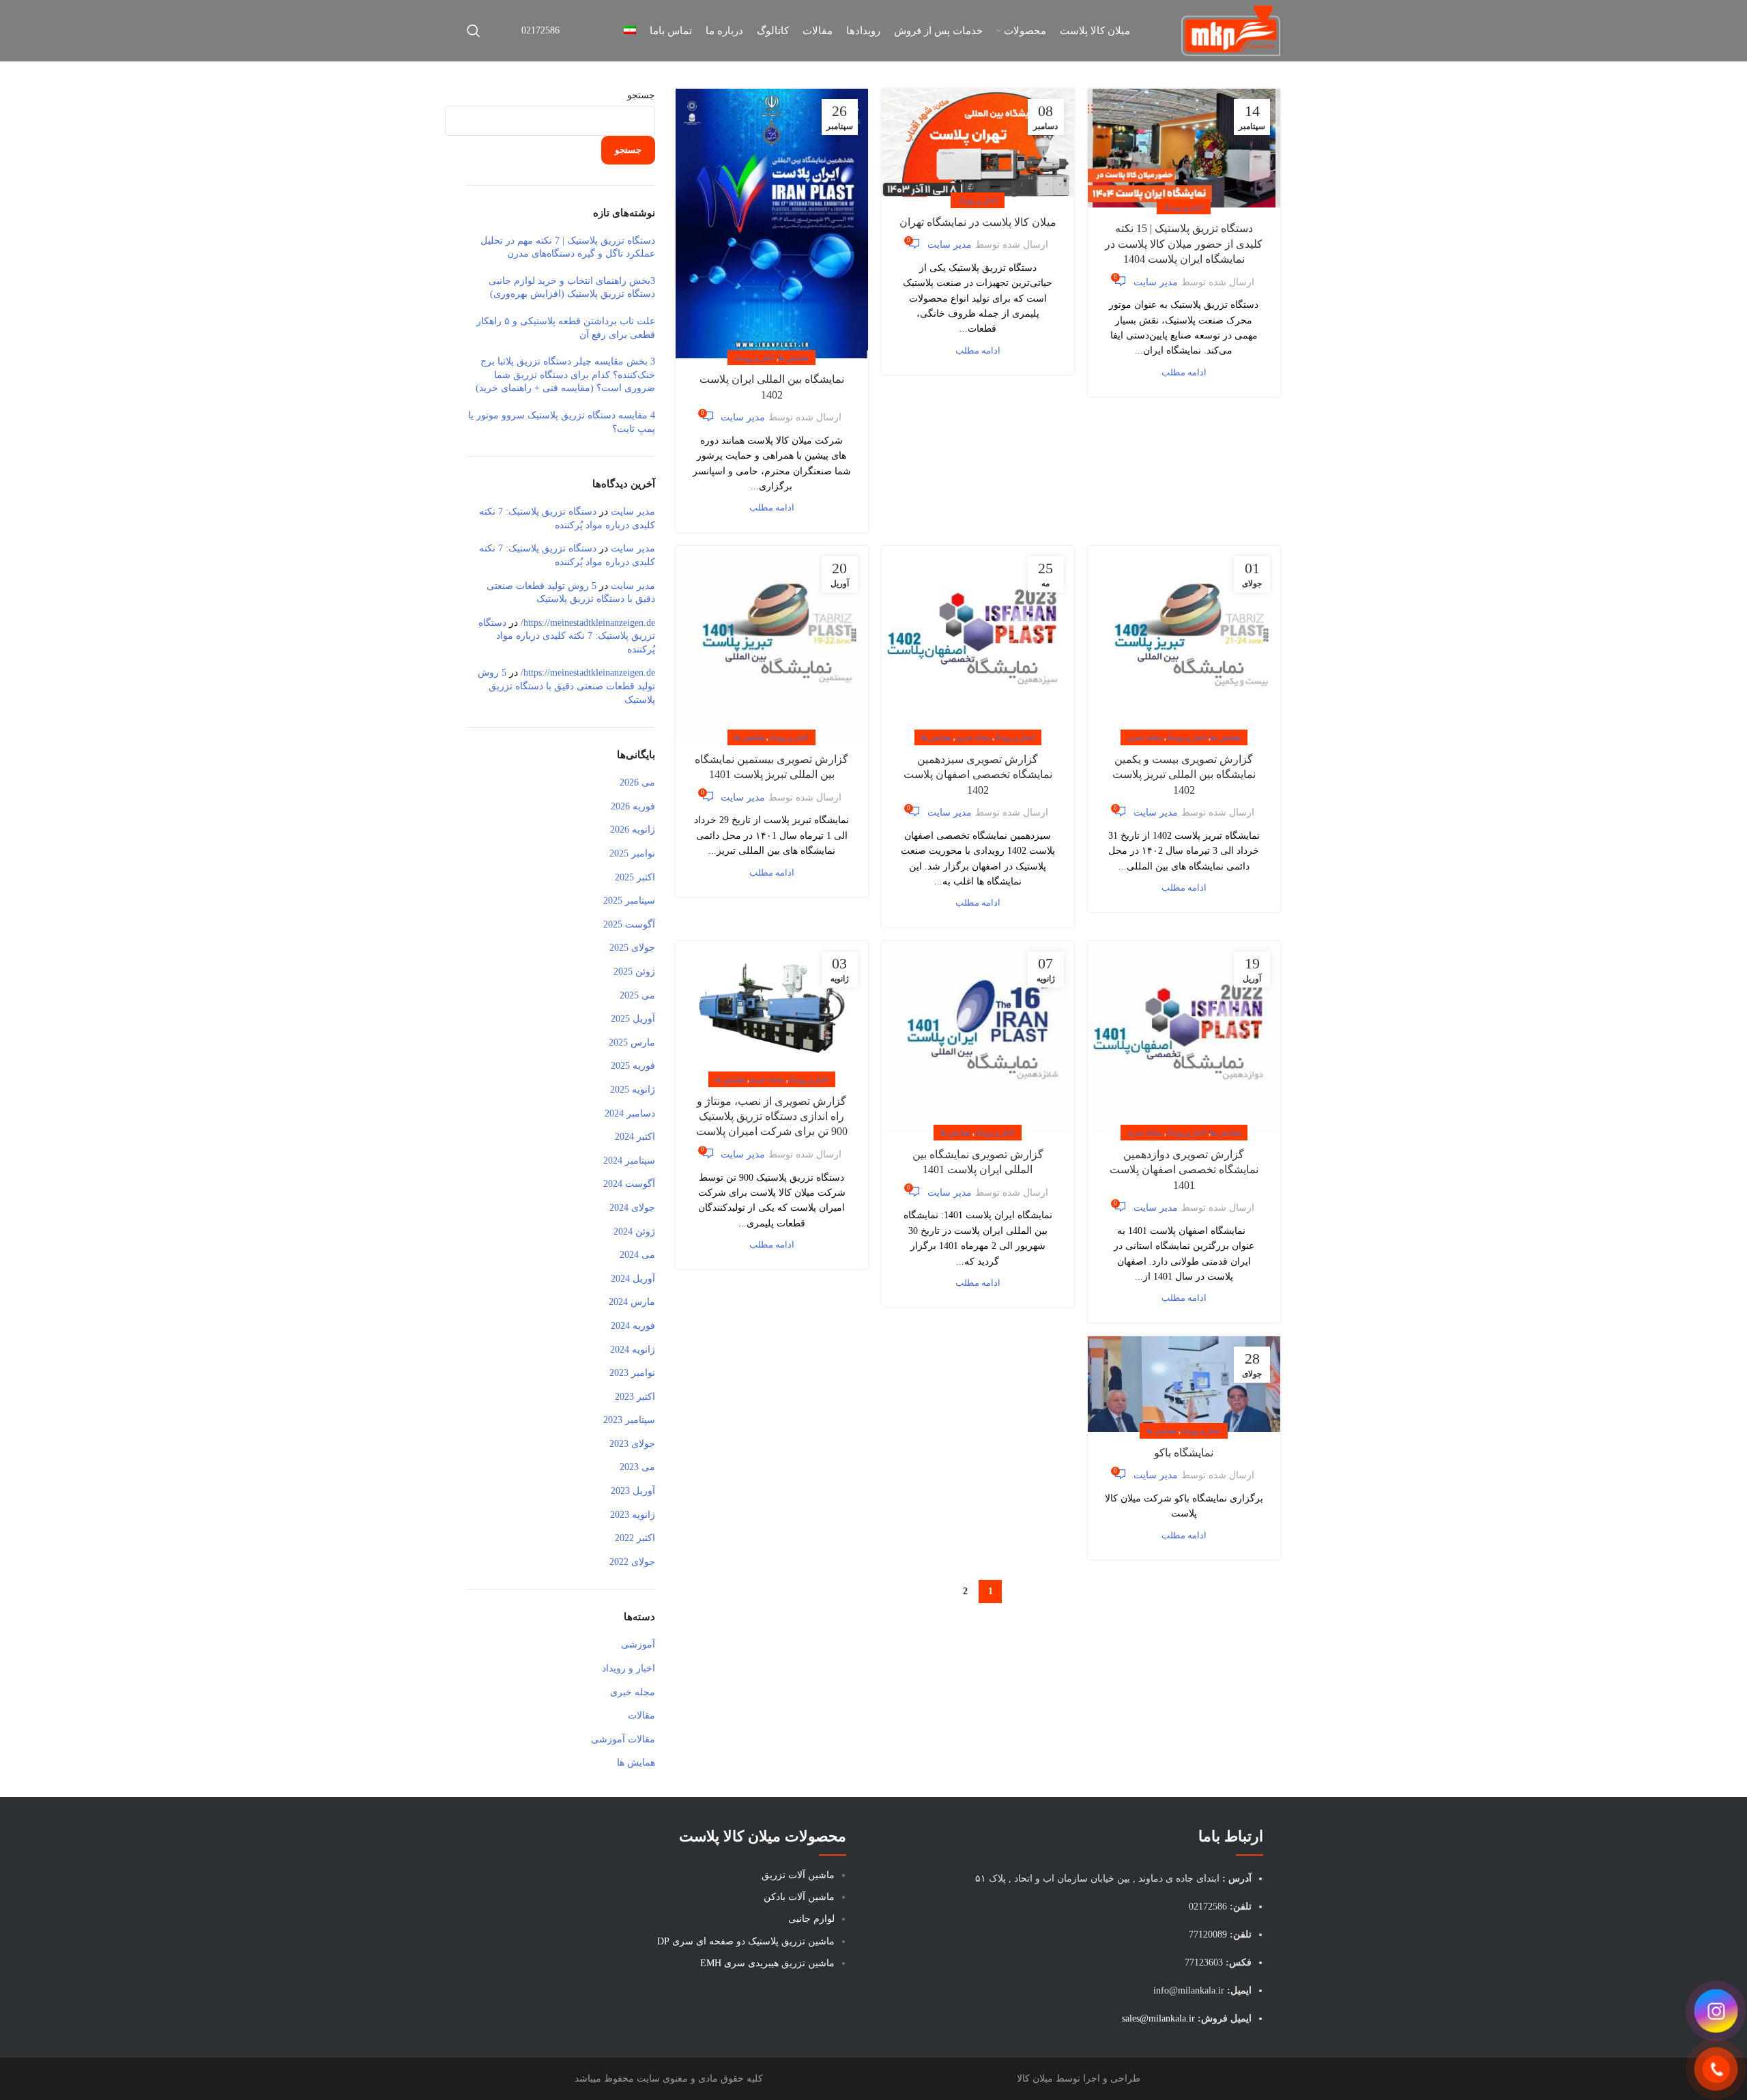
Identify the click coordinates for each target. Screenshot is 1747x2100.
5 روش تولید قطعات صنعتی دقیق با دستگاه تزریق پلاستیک (566, 686)
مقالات (641, 1715)
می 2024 (637, 1255)
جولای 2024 (632, 1208)
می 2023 (637, 1467)
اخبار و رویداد (1184, 207)
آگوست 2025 (629, 924)
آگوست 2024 (629, 1184)
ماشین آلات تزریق (798, 1875)
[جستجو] (474, 31)
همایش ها (794, 358)
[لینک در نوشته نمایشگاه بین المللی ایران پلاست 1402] (772, 224)
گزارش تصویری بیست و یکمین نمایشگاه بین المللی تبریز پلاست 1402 (1184, 775)
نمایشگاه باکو (1184, 1453)
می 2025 (637, 995)
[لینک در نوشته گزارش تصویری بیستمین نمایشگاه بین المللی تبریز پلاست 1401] (772, 642)
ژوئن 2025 (634, 972)
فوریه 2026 (633, 806)
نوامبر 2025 (632, 853)
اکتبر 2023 (635, 1397)
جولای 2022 (632, 1562)
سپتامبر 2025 (629, 901)
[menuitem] (630, 31)
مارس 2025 (632, 1042)
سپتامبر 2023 (629, 1420)
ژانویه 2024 (633, 1350)
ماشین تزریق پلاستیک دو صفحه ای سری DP (746, 1941)
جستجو (641, 95)
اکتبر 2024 (635, 1137)
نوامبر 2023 (632, 1373)
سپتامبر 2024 (629, 1161)
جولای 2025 (632, 948)
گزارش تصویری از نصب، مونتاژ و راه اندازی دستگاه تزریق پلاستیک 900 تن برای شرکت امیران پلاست (772, 1117)
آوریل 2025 (633, 1019)
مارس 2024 (632, 1302)
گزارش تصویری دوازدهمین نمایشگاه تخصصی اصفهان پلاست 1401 (1184, 1170)
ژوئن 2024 (634, 1232)
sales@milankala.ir (1158, 2018)
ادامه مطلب (1184, 373)
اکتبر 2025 (635, 877)
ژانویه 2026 (633, 830)
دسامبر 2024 (630, 1113)
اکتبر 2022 (635, 1538)
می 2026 (637, 782)
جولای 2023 (632, 1444)
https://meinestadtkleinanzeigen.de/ (588, 623)
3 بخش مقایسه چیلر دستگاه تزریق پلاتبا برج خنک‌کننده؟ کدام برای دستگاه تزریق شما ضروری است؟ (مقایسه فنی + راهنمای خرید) (565, 375)
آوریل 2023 (633, 1491)
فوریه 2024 (633, 1326)
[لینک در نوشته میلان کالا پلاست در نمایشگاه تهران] (978, 145)
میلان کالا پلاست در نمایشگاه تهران (978, 222)
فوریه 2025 (633, 1066)
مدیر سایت (1156, 282)
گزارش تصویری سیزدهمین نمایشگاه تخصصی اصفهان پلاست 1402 (978, 775)
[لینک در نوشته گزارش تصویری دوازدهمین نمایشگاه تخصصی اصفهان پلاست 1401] (1184, 1037)
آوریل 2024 (633, 1279)
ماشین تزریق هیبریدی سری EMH (767, 1963)
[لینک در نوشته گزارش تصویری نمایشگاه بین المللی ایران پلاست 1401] (978, 1037)
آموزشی (638, 1644)
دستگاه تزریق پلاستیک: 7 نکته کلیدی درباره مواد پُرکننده (567, 636)
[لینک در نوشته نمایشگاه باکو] (1184, 1384)
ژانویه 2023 (633, 1515)
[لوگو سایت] (1231, 30)
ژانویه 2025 (633, 1090)
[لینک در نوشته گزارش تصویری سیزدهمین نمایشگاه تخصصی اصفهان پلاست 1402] (978, 642)
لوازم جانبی (811, 1919)
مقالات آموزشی (623, 1739)
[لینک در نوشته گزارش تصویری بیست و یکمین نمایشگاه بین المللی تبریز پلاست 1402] (1184, 642)
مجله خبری (1145, 737)
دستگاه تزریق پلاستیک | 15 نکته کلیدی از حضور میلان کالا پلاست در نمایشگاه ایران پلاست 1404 (1184, 244)
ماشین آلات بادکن (799, 1897)
